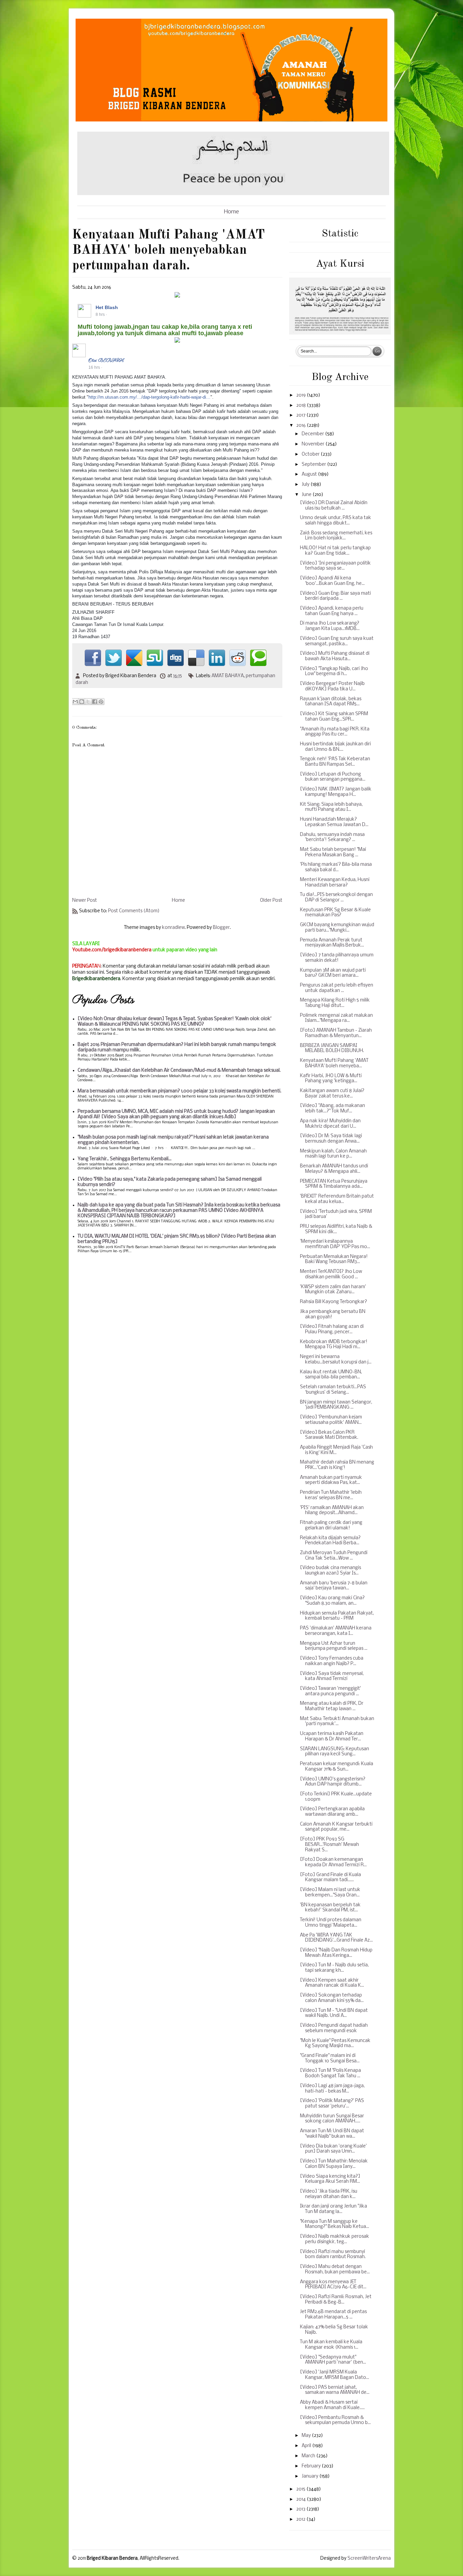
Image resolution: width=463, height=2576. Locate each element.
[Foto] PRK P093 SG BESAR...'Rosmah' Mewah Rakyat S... (329, 1845)
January (310, 2476)
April (307, 2446)
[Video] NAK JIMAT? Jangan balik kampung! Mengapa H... (336, 792)
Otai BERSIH (106, 360)
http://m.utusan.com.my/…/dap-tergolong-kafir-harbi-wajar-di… (149, 397)
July (306, 485)
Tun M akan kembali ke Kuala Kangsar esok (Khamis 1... (331, 2345)
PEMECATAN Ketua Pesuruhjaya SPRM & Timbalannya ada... (334, 1184)
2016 (301, 426)
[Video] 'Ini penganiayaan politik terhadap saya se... (335, 566)
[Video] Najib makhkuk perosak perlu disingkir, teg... (335, 2239)
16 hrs (94, 367)
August (310, 474)
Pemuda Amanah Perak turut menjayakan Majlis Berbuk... (332, 943)
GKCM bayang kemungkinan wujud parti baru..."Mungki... (337, 928)
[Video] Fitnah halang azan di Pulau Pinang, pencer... (332, 1329)
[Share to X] (88, 702)
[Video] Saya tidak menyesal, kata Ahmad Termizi (332, 1676)
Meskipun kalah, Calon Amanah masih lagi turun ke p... (333, 1154)
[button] (274, 307)
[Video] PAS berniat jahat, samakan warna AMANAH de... (335, 2390)
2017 (301, 415)
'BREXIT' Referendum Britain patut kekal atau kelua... (337, 1199)
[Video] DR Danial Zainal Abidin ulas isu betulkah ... (334, 506)
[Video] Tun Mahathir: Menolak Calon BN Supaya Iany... (334, 2164)
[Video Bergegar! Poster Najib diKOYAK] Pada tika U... (332, 686)
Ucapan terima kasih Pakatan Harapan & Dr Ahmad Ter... (332, 1737)
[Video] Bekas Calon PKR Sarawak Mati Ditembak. (329, 1435)
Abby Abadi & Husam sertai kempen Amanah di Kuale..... (332, 2405)
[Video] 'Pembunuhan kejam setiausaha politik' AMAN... (331, 1420)
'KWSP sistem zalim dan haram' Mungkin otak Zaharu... (333, 1290)
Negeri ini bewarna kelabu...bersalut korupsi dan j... (336, 1360)
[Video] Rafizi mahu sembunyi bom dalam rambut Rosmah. (333, 2255)
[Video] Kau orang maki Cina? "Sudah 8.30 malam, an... (332, 1601)
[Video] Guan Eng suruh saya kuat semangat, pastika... (337, 641)
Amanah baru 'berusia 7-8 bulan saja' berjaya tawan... (334, 1586)
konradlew (173, 928)
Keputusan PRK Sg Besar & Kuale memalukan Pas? (335, 913)
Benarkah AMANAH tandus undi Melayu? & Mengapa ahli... (334, 1169)
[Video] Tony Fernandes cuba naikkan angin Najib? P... (332, 1661)
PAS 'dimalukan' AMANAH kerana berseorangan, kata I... (336, 1631)
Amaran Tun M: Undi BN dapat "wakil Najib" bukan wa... (332, 2134)
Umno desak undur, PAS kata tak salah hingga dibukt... (336, 521)
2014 (301, 2499)
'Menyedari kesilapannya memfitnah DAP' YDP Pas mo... (335, 1244)
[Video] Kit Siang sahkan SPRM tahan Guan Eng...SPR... (334, 717)
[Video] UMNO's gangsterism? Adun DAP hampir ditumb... (333, 1782)
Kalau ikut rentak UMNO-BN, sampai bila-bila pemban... (331, 1375)
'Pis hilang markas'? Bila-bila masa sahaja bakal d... (336, 867)
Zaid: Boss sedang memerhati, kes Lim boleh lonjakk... (336, 536)
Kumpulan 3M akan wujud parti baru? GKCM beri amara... (333, 973)
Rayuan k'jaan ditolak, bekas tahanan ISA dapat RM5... (331, 702)
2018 (301, 406)
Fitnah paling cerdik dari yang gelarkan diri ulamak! (331, 1525)
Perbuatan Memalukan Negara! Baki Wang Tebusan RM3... (334, 1260)
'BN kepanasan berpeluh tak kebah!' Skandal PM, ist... (330, 1908)
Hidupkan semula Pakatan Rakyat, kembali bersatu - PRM (337, 1616)
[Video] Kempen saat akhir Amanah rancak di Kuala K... (332, 1983)
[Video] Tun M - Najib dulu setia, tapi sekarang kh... (334, 1968)
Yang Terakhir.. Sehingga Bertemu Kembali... (125, 1159)
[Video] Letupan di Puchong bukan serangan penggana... (333, 777)
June (307, 495)
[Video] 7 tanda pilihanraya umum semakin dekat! (337, 958)
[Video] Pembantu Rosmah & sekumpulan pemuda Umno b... (335, 2420)
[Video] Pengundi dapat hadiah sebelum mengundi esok (334, 2028)
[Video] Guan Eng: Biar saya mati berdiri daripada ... (335, 596)
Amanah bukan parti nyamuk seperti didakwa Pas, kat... (331, 1480)
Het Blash (107, 307)
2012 (301, 2520)
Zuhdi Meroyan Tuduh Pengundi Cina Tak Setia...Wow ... (334, 1556)
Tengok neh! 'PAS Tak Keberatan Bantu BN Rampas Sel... (335, 762)
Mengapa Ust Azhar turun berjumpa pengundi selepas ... (334, 1646)
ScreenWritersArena (369, 2559)
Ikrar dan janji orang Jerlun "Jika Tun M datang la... (334, 2209)
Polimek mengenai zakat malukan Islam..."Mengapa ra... (336, 1018)
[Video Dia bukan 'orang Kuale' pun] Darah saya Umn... (333, 2149)
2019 (301, 395)
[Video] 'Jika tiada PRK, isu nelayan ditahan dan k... (329, 2194)
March (309, 2456)
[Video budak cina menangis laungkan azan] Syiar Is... (330, 1571)
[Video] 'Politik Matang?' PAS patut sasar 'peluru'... (332, 2104)
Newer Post (85, 901)
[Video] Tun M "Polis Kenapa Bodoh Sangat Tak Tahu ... (330, 2073)
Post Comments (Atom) (134, 911)
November (314, 444)
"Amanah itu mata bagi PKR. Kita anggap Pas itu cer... (335, 732)
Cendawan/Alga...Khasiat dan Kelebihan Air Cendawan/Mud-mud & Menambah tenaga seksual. (179, 1071)
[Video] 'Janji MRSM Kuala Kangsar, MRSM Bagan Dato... (335, 2375)
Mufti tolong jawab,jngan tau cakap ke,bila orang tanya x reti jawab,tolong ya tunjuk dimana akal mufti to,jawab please (165, 330)
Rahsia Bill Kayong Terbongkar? (334, 1302)
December (313, 434)
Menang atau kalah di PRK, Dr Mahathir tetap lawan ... (332, 1706)
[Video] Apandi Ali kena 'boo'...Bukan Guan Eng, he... (332, 581)
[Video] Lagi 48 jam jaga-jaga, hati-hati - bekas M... (332, 2089)
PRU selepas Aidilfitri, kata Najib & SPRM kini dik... (336, 1229)
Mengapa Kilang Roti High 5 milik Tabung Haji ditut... (335, 1003)
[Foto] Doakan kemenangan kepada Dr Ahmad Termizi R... (333, 1862)
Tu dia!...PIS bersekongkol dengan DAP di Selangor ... (336, 898)
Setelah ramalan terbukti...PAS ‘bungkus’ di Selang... (333, 1390)
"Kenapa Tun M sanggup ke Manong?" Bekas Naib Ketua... (335, 2224)
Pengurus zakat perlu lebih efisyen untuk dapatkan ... (337, 988)
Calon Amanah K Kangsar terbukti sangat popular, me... (336, 1827)
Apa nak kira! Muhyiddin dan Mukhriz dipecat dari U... (330, 1124)
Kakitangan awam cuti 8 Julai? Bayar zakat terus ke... (332, 1094)
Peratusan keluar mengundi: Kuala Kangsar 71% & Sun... (337, 1767)
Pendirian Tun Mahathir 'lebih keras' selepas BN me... (331, 1495)
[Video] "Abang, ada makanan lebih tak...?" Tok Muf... (333, 1109)
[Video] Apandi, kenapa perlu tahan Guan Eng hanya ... (332, 611)
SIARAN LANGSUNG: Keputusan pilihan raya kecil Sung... (335, 1752)
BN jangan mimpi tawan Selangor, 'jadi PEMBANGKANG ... (336, 1405)
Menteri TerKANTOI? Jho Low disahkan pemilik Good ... (331, 1274)
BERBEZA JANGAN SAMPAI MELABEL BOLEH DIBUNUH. (332, 1048)
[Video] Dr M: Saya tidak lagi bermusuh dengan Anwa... (331, 1139)
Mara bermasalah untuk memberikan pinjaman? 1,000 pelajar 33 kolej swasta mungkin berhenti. (179, 1091)
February (312, 2466)
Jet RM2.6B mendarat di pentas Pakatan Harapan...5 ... (333, 2315)
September (314, 465)
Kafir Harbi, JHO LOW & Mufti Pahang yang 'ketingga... (331, 1079)
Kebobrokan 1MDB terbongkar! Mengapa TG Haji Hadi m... (334, 1345)
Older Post (271, 901)
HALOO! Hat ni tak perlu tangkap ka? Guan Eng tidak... (335, 551)
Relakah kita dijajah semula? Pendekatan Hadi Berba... (330, 1541)
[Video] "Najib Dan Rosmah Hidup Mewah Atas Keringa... (336, 1953)
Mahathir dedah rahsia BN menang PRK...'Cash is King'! (337, 1465)
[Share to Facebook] (95, 702)
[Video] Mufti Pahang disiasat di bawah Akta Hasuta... (335, 656)
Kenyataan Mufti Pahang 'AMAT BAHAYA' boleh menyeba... (334, 1063)
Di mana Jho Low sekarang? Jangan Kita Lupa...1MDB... (330, 626)
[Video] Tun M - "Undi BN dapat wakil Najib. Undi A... (334, 2013)
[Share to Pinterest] (101, 702)
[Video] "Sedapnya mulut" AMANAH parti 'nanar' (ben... (333, 2360)
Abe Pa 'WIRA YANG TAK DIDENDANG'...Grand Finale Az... (336, 1938)
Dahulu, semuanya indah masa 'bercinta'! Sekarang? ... (332, 837)
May (307, 2436)
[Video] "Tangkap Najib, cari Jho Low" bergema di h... (334, 672)
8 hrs (100, 314)
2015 (301, 2489)
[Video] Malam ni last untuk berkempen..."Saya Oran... (330, 1893)
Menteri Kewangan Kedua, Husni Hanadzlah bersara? (335, 883)
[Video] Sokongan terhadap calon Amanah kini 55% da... (332, 1998)
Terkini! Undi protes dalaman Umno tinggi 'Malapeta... (331, 1923)
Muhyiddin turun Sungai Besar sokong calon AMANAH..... (332, 2119)
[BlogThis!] (82, 702)
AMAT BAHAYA (228, 676)
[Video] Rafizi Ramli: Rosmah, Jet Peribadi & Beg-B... (336, 2300)
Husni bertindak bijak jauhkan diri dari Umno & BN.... (335, 747)
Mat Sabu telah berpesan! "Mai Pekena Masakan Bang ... (333, 852)
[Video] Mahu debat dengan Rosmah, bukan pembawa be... (335, 2269)
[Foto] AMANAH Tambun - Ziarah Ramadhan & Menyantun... (336, 1033)
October (311, 454)
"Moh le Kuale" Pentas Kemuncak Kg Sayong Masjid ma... (335, 2044)
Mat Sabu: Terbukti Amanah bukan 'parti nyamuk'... (337, 1722)
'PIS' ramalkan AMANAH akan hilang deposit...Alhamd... (332, 1511)
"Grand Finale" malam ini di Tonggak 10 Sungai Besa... (330, 2058)
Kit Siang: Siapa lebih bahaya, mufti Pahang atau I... (331, 807)
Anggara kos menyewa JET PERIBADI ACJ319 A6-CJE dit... (333, 2285)
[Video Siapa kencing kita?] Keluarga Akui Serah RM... (330, 2179)
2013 (301, 2509)
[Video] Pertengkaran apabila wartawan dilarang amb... (332, 1812)
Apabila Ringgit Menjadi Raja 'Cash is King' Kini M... (336, 1450)
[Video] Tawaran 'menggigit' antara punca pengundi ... (330, 1691)
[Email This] (75, 702)
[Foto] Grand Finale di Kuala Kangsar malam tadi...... (330, 1878)
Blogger (221, 928)
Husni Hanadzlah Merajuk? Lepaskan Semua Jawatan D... (334, 822)
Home (231, 212)
